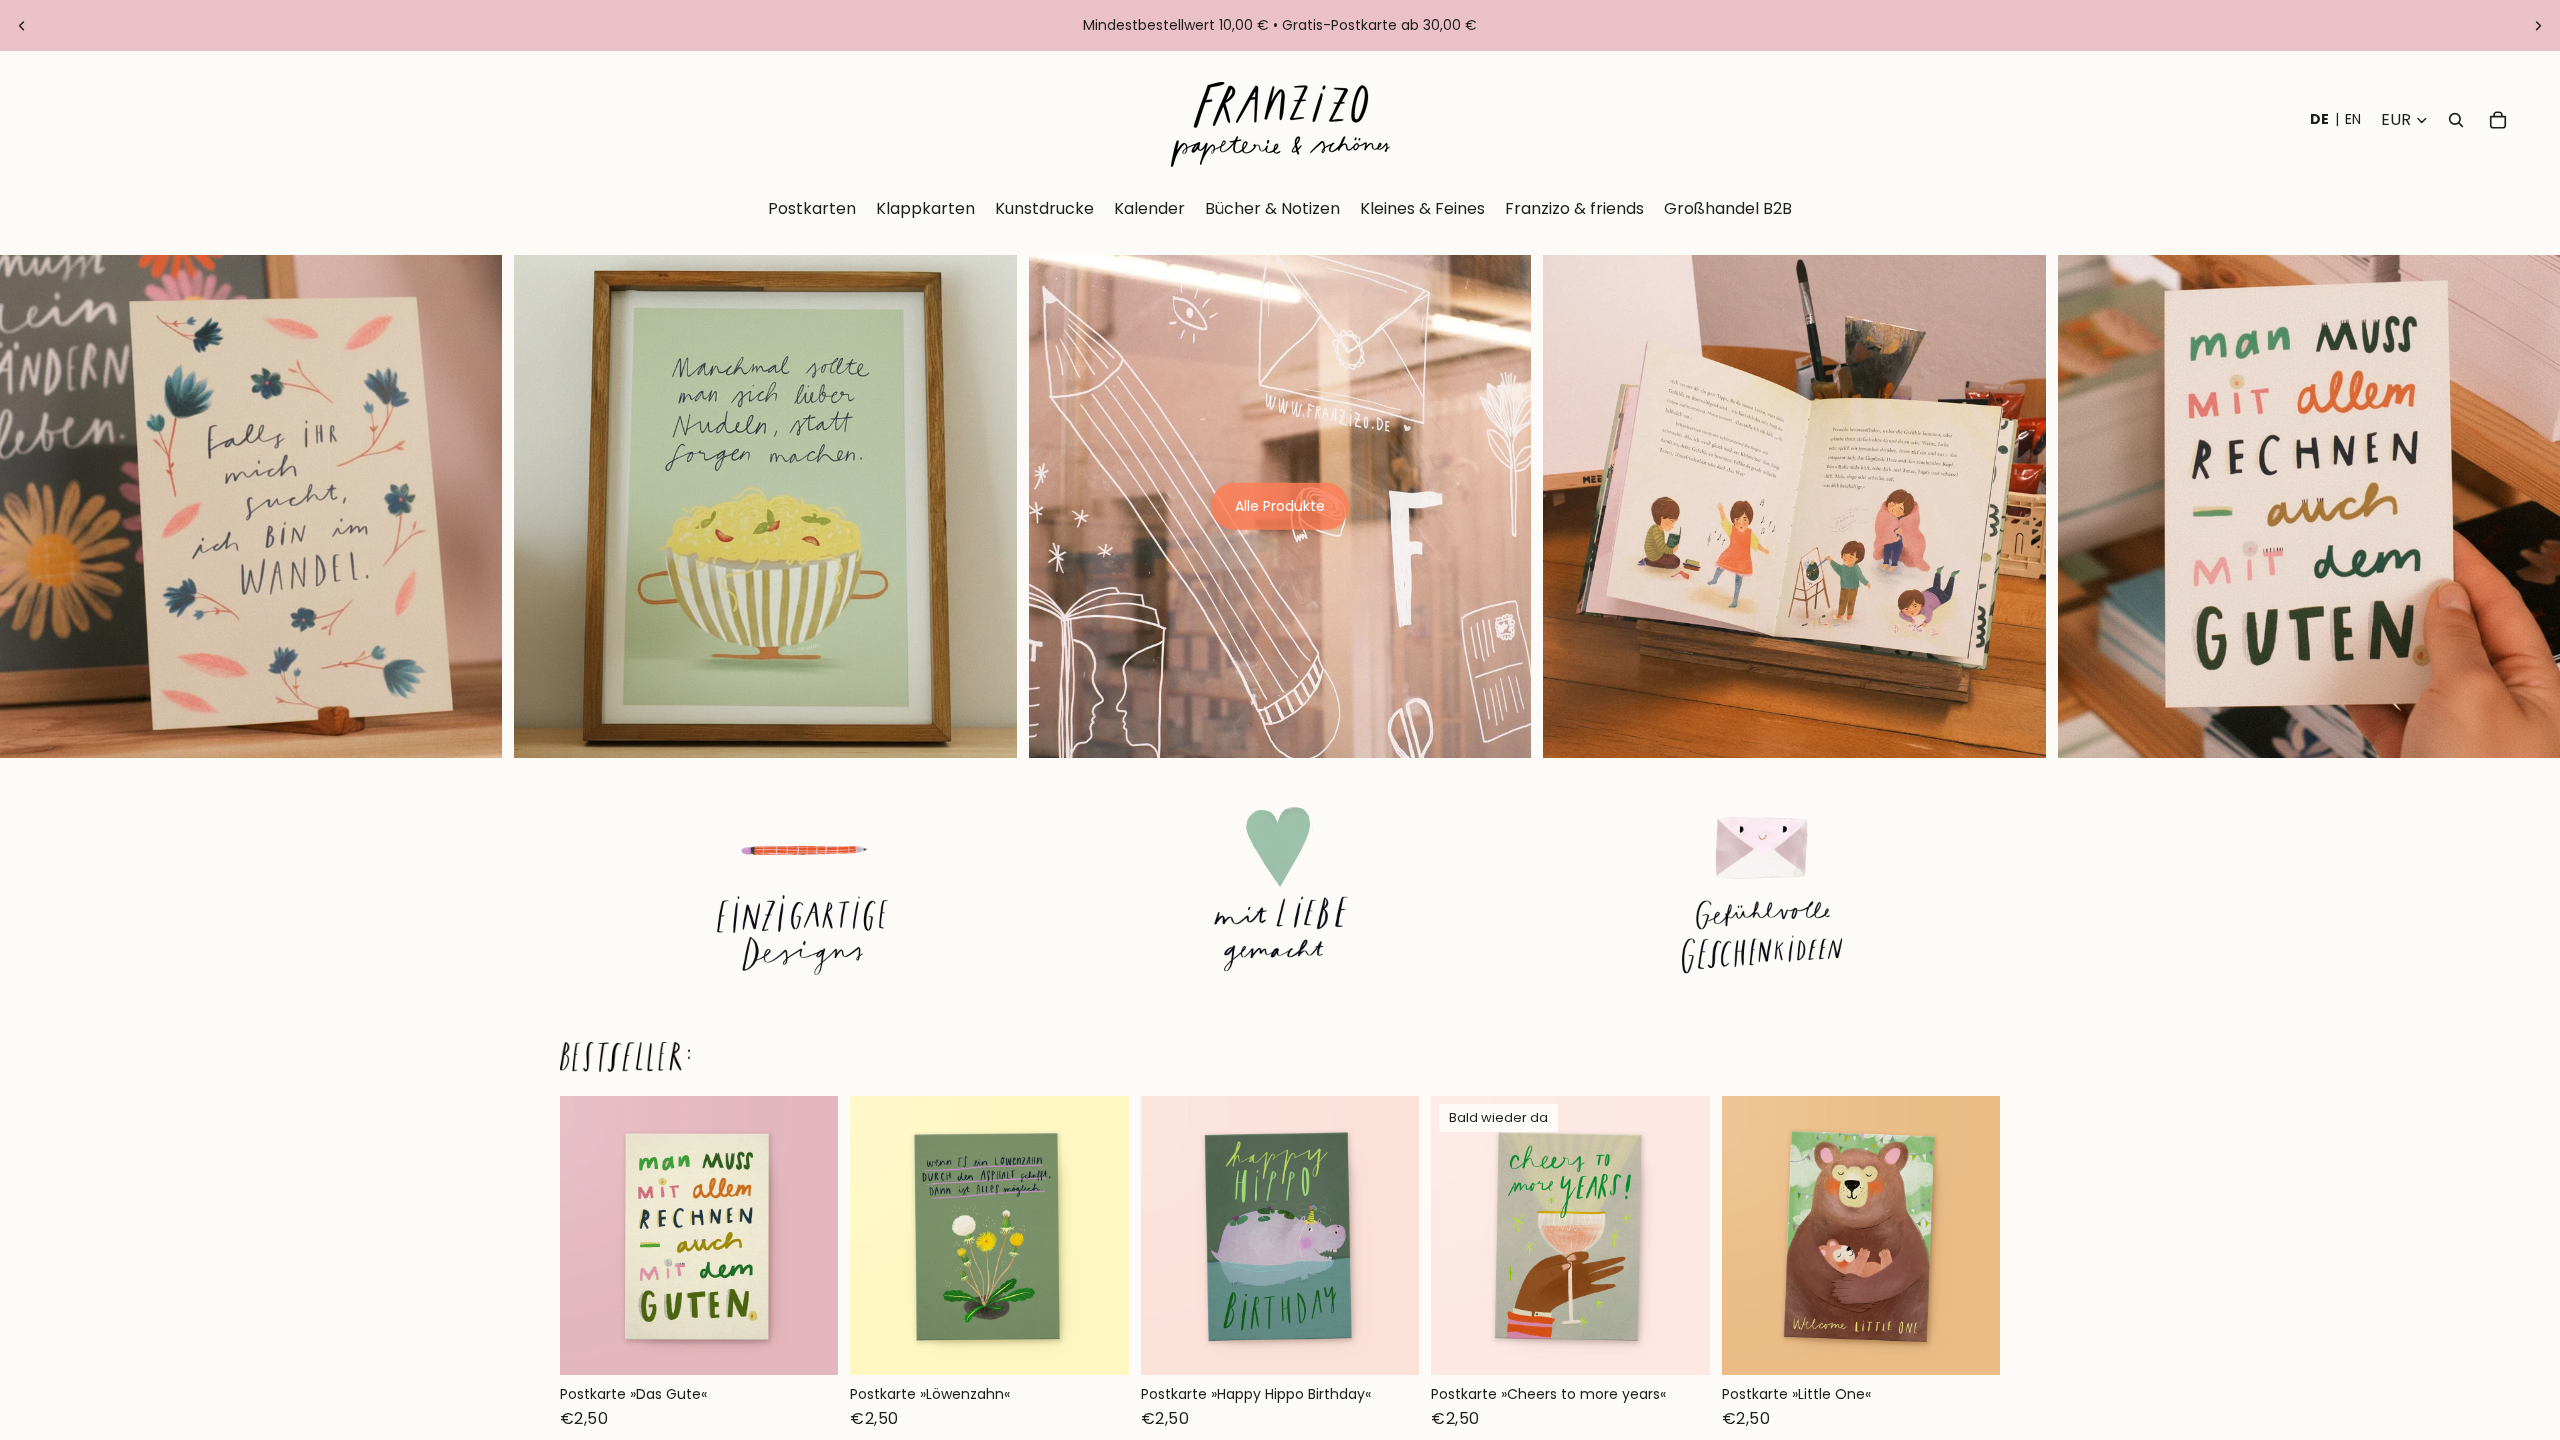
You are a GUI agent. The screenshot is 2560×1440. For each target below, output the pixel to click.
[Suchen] (2456, 120)
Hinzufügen (825, 1344)
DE (2319, 119)
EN (2353, 119)
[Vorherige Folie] (22, 26)
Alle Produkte (1280, 506)
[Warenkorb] (2498, 120)
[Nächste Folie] (2538, 26)
